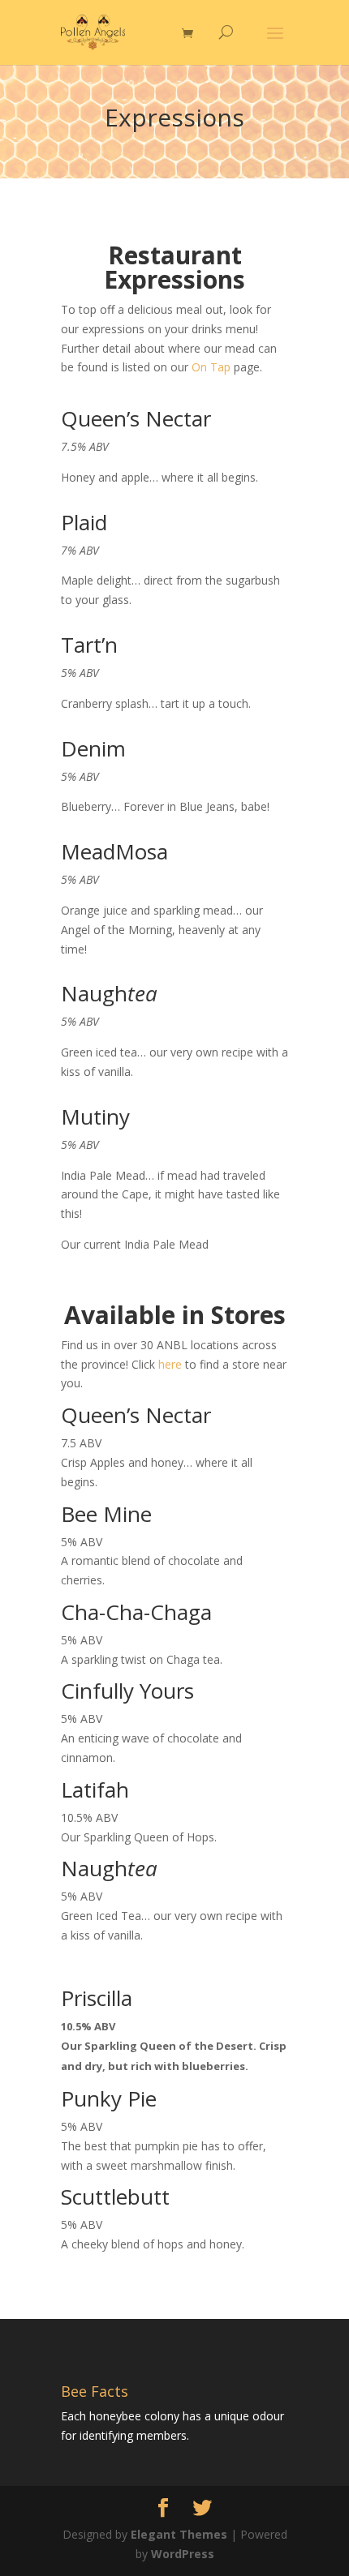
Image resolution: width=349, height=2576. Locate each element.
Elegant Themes (179, 2534)
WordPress (183, 2554)
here (170, 1364)
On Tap (211, 367)
